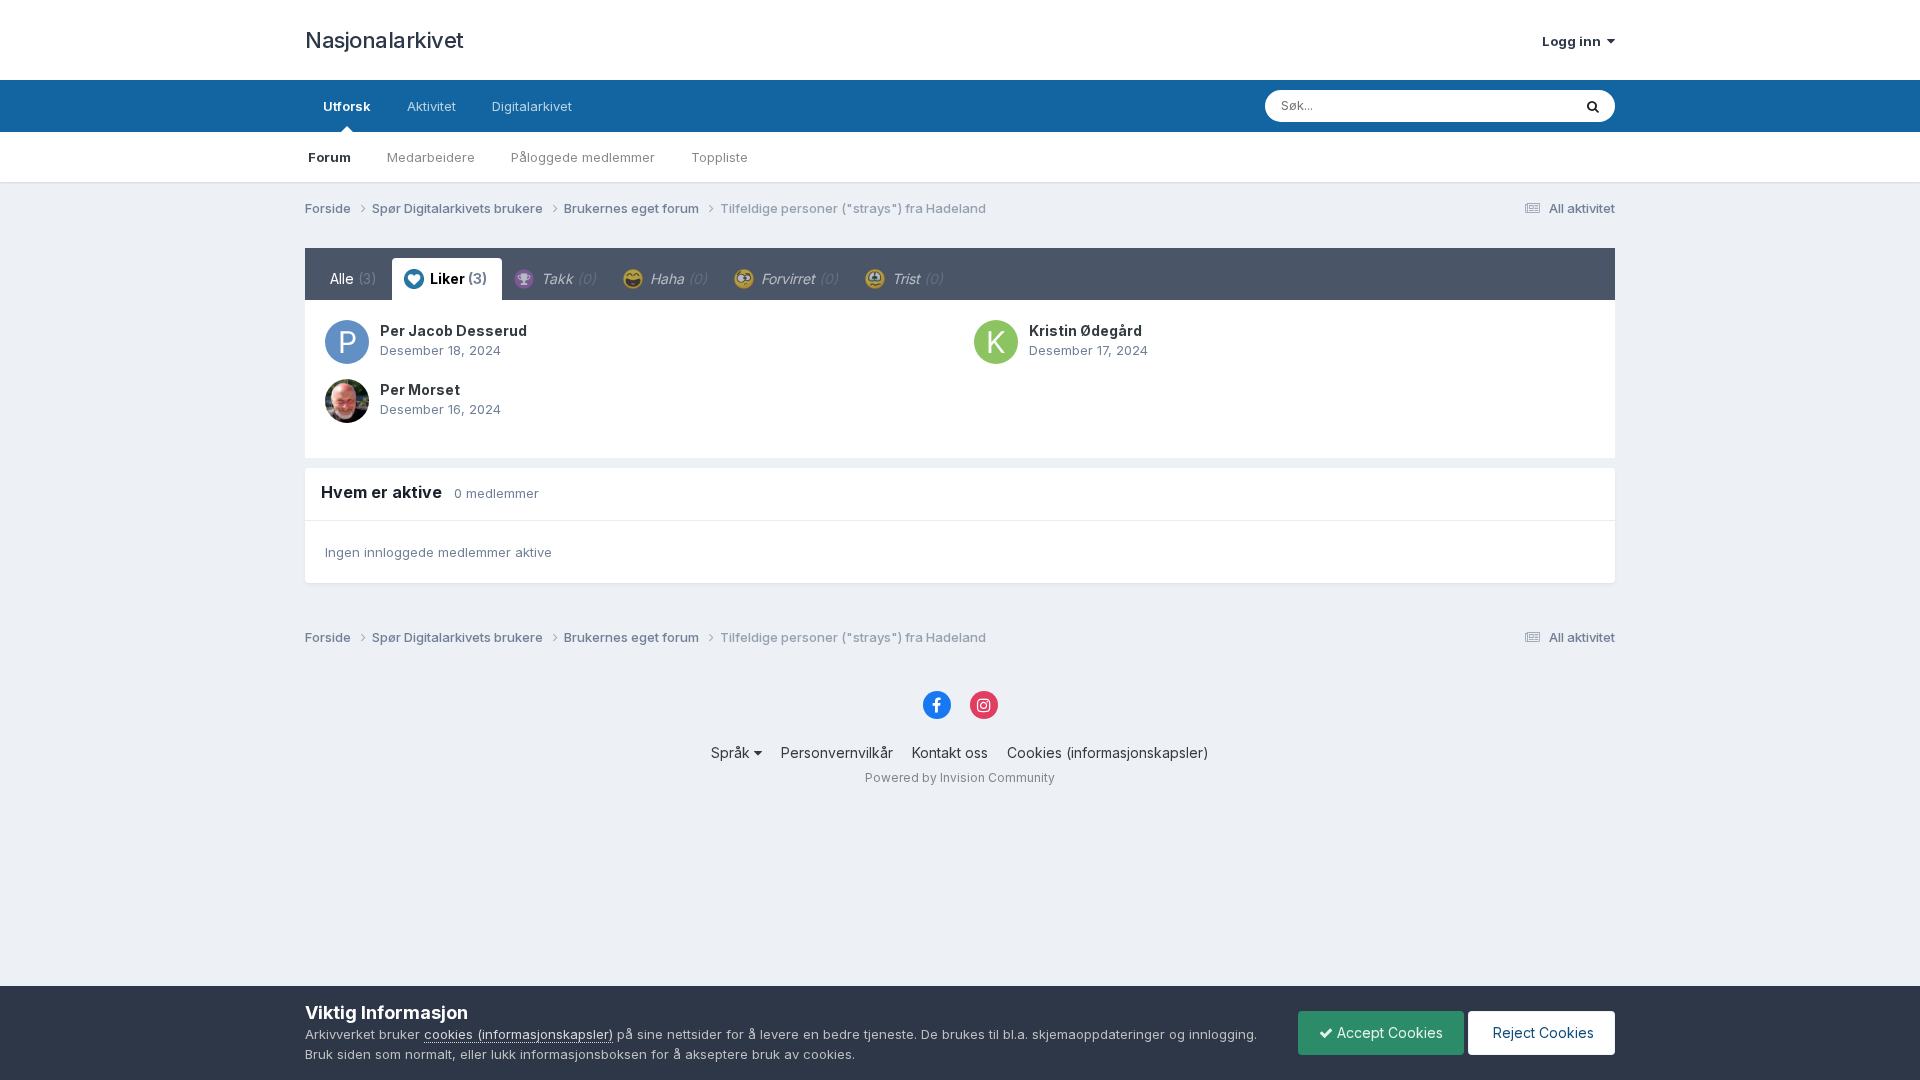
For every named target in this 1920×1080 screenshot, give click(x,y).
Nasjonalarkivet (384, 40)
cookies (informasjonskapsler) (518, 1034)
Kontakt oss (950, 752)
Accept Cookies (1388, 1032)
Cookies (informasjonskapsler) (1108, 752)
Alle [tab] (353, 278)
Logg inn (1574, 41)
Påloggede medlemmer (583, 157)
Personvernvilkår (837, 752)
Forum (329, 157)
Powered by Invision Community (960, 777)
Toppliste (719, 157)
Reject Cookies (1541, 1032)
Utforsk (347, 106)
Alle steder (1512, 105)
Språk (732, 752)
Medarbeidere (431, 157)
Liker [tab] (457, 278)
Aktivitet (431, 106)
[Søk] (1593, 106)
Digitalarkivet (532, 106)
